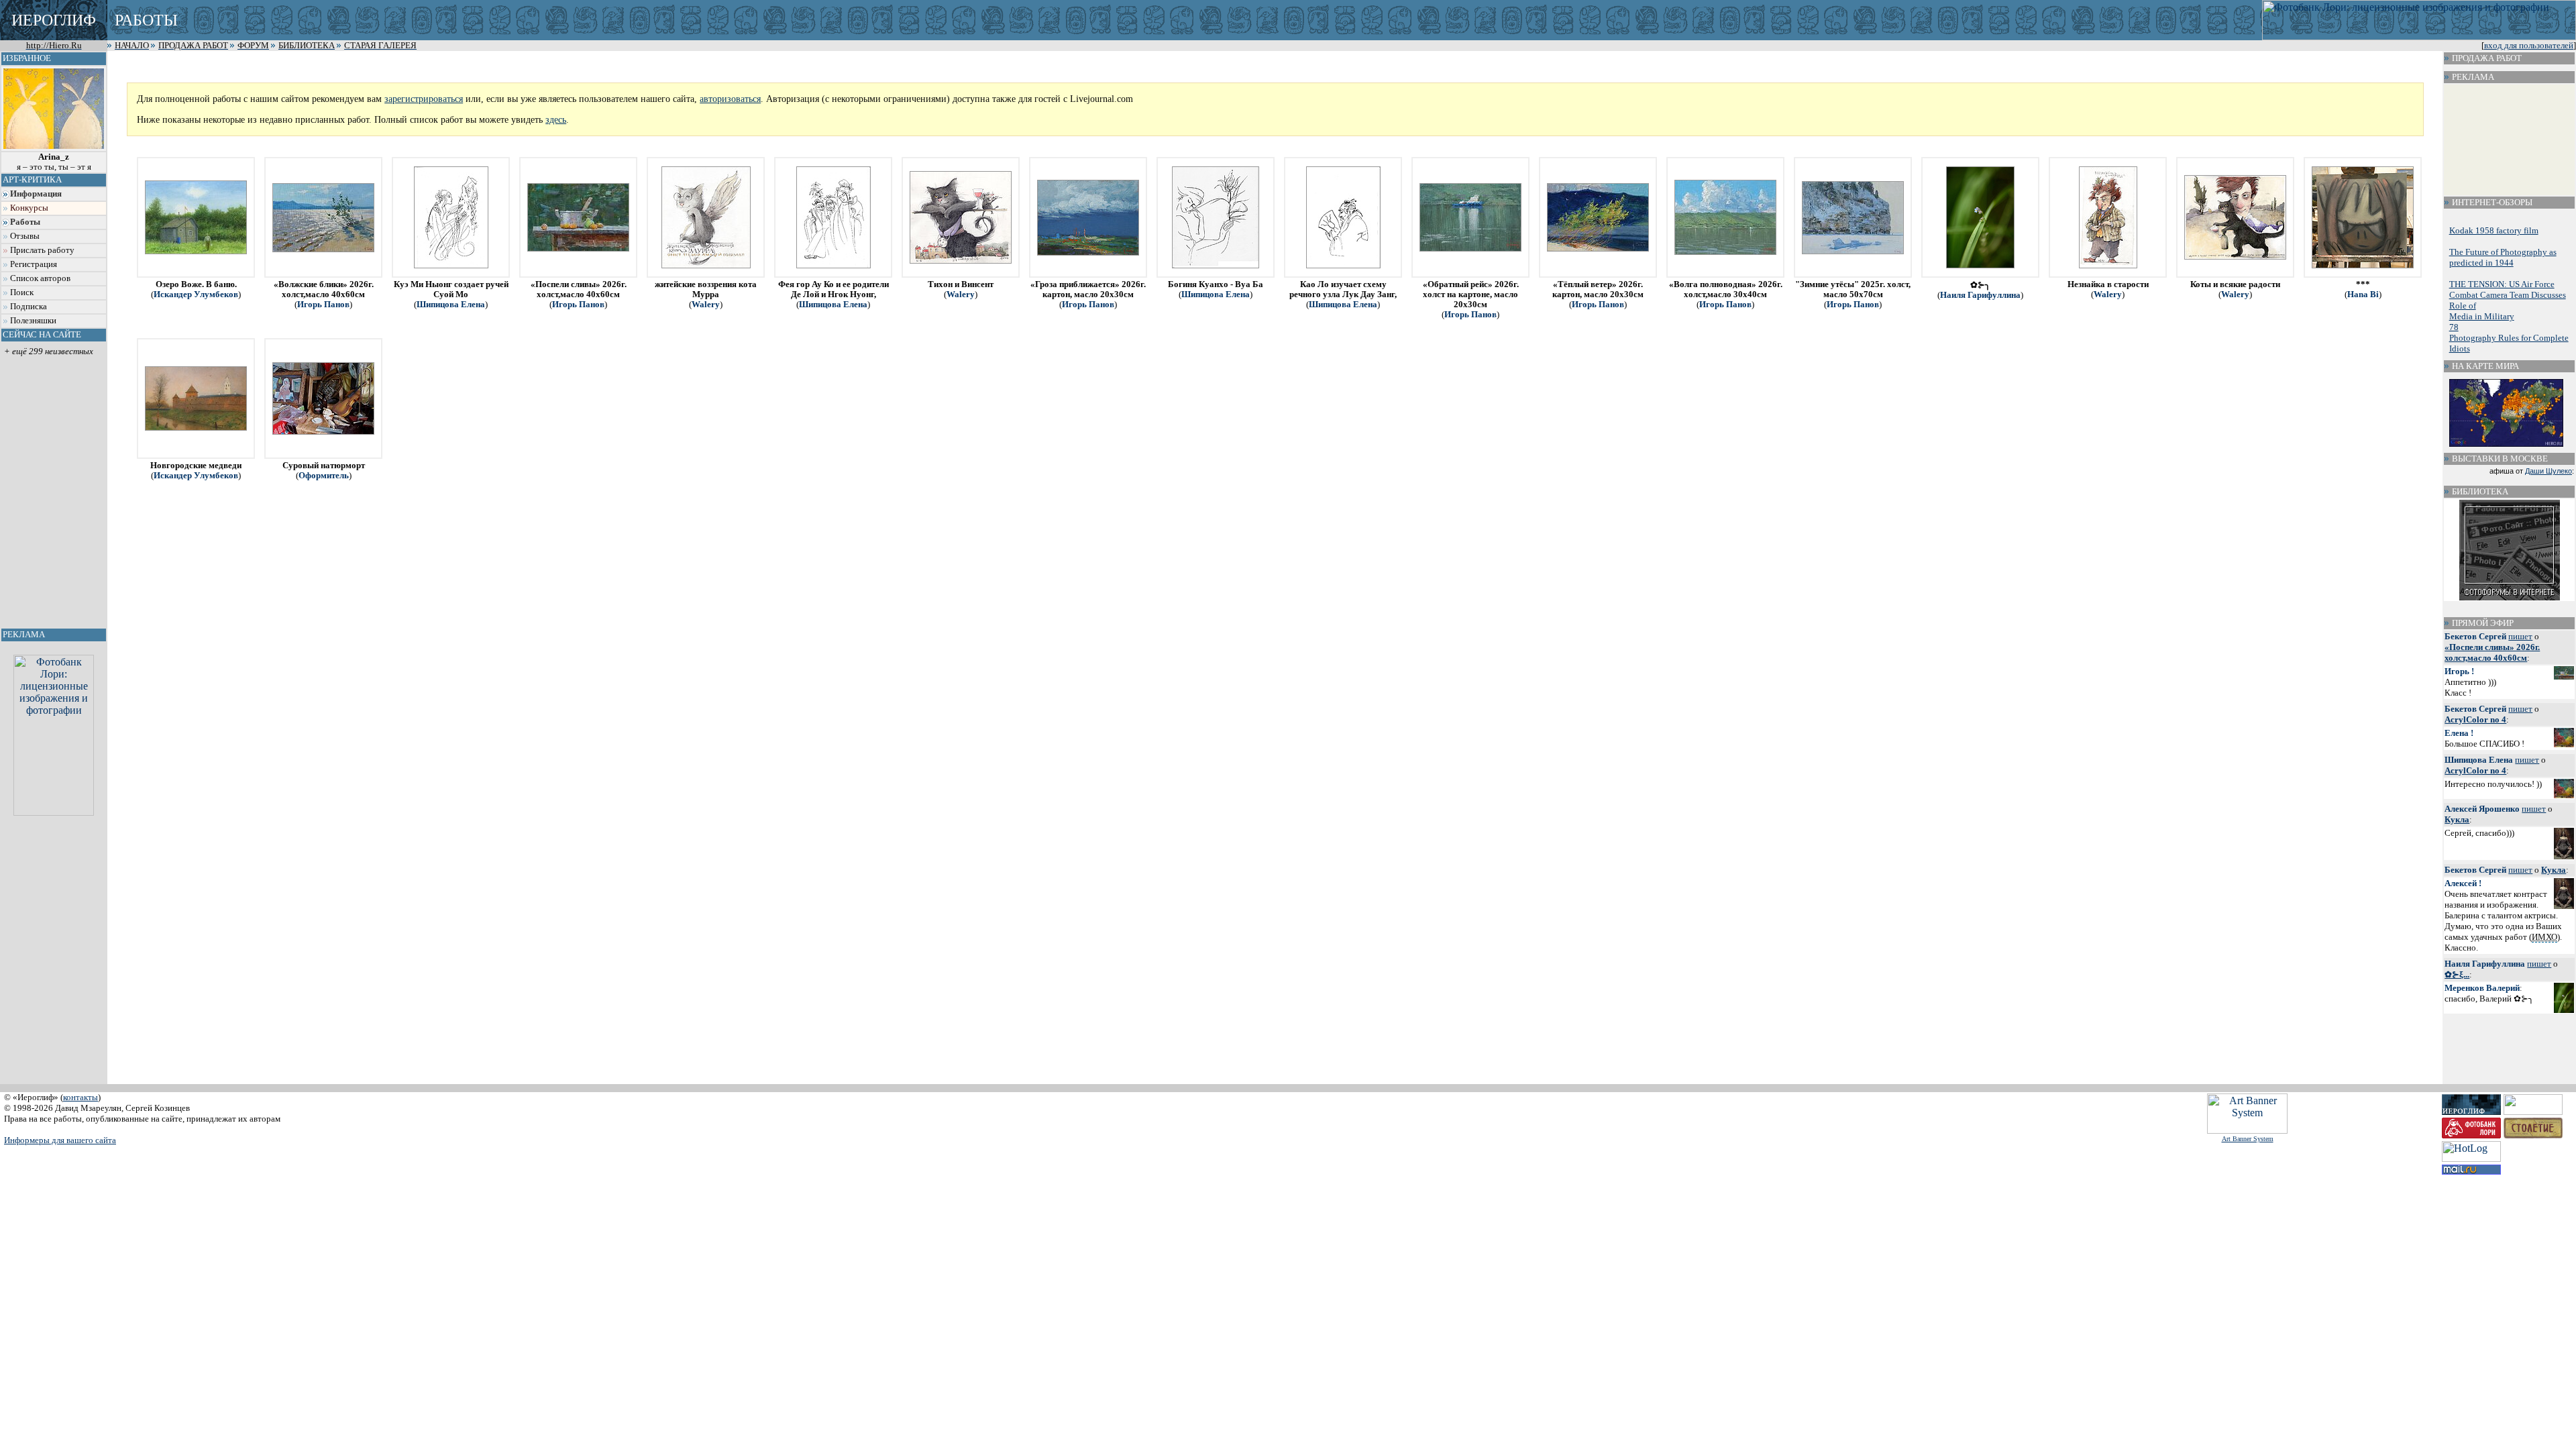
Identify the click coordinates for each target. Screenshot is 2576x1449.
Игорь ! (2459, 671)
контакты (80, 1097)
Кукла (2457, 819)
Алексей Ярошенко (2482, 809)
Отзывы (25, 236)
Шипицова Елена (451, 305)
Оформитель (324, 476)
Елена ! (2459, 733)
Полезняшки (33, 321)
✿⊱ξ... (2457, 974)
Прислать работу (42, 250)
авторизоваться (730, 99)
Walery (706, 305)
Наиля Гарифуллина (1980, 295)
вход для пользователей (2529, 46)
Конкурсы (29, 208)
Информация (36, 194)
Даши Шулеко (2548, 471)
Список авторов (40, 278)
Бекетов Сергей (2475, 636)
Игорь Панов (323, 305)
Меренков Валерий (2482, 988)
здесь (556, 119)
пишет (2520, 636)
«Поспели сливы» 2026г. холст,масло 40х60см (2492, 652)
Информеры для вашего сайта (60, 1140)
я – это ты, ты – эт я (54, 162)
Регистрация (34, 264)
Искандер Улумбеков (196, 294)
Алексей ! (2463, 883)
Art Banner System (2248, 1139)
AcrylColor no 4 (2475, 719)
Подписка (29, 307)
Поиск (22, 292)
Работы (25, 222)
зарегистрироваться (424, 99)
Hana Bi (2363, 294)
